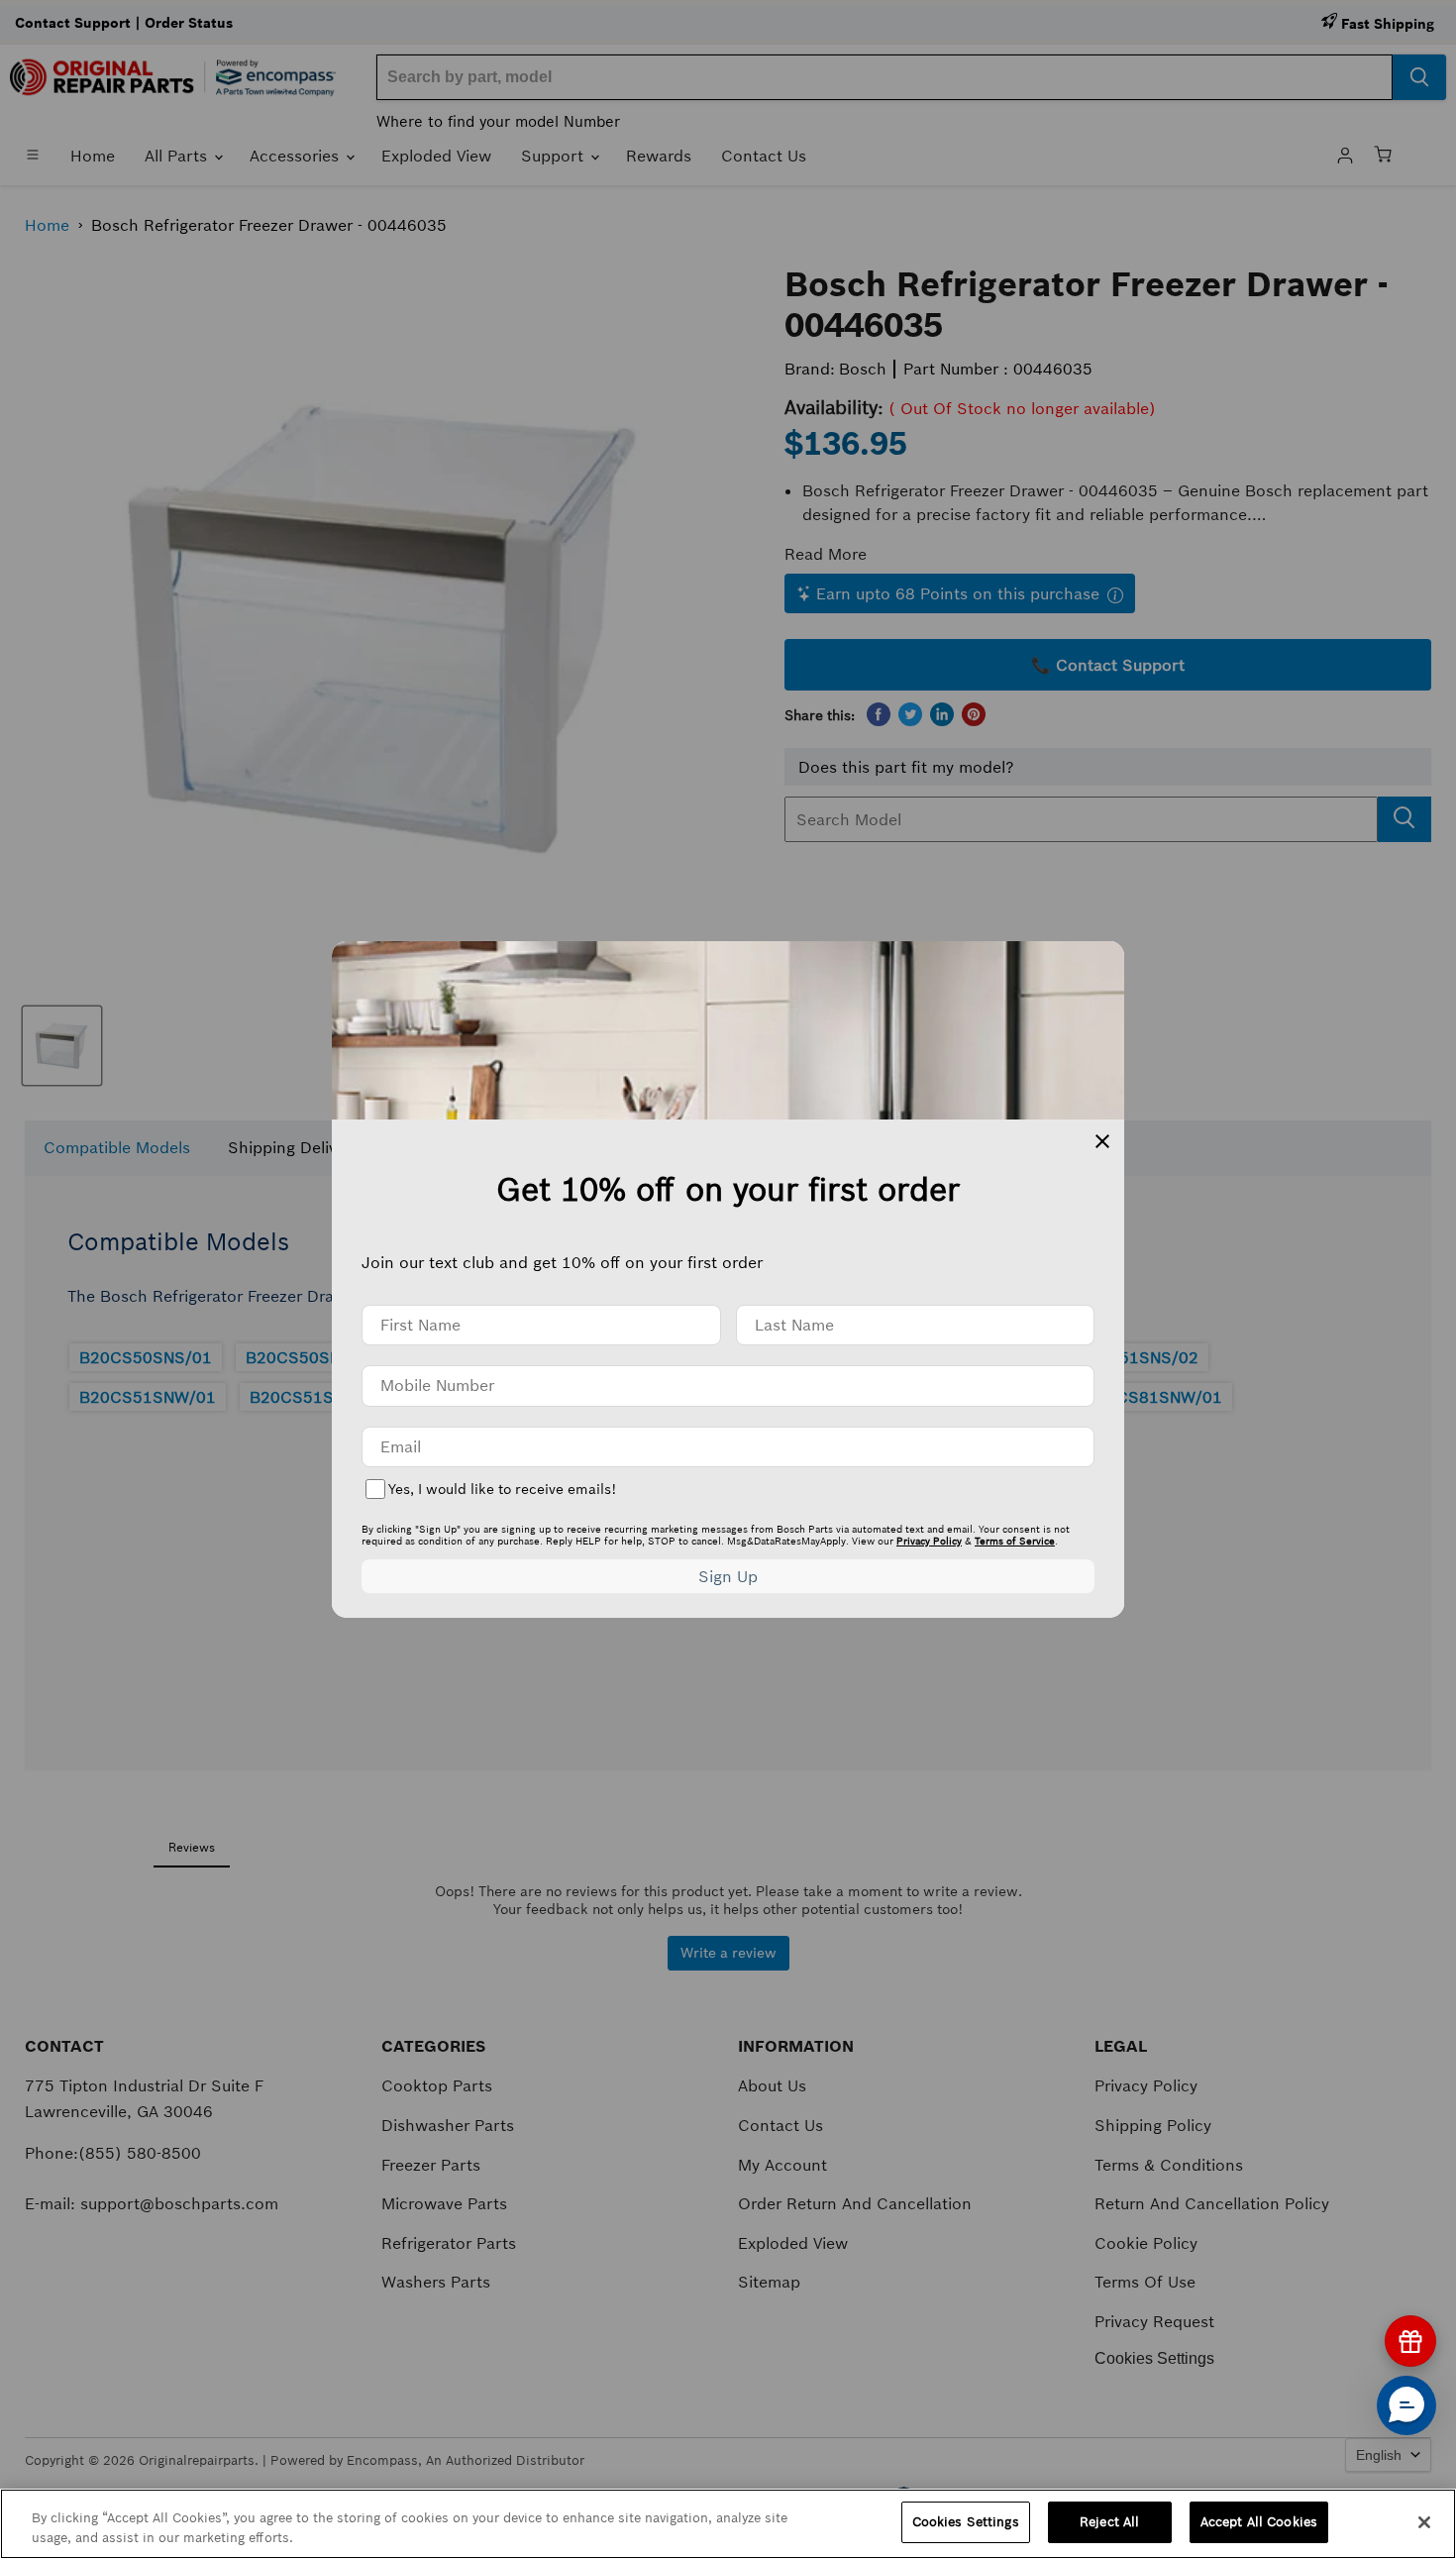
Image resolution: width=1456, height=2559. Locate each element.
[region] (728, 2524)
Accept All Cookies (1259, 2522)
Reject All (1109, 2522)
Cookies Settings (966, 2522)
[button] (1406, 2405)
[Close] (1424, 2522)
